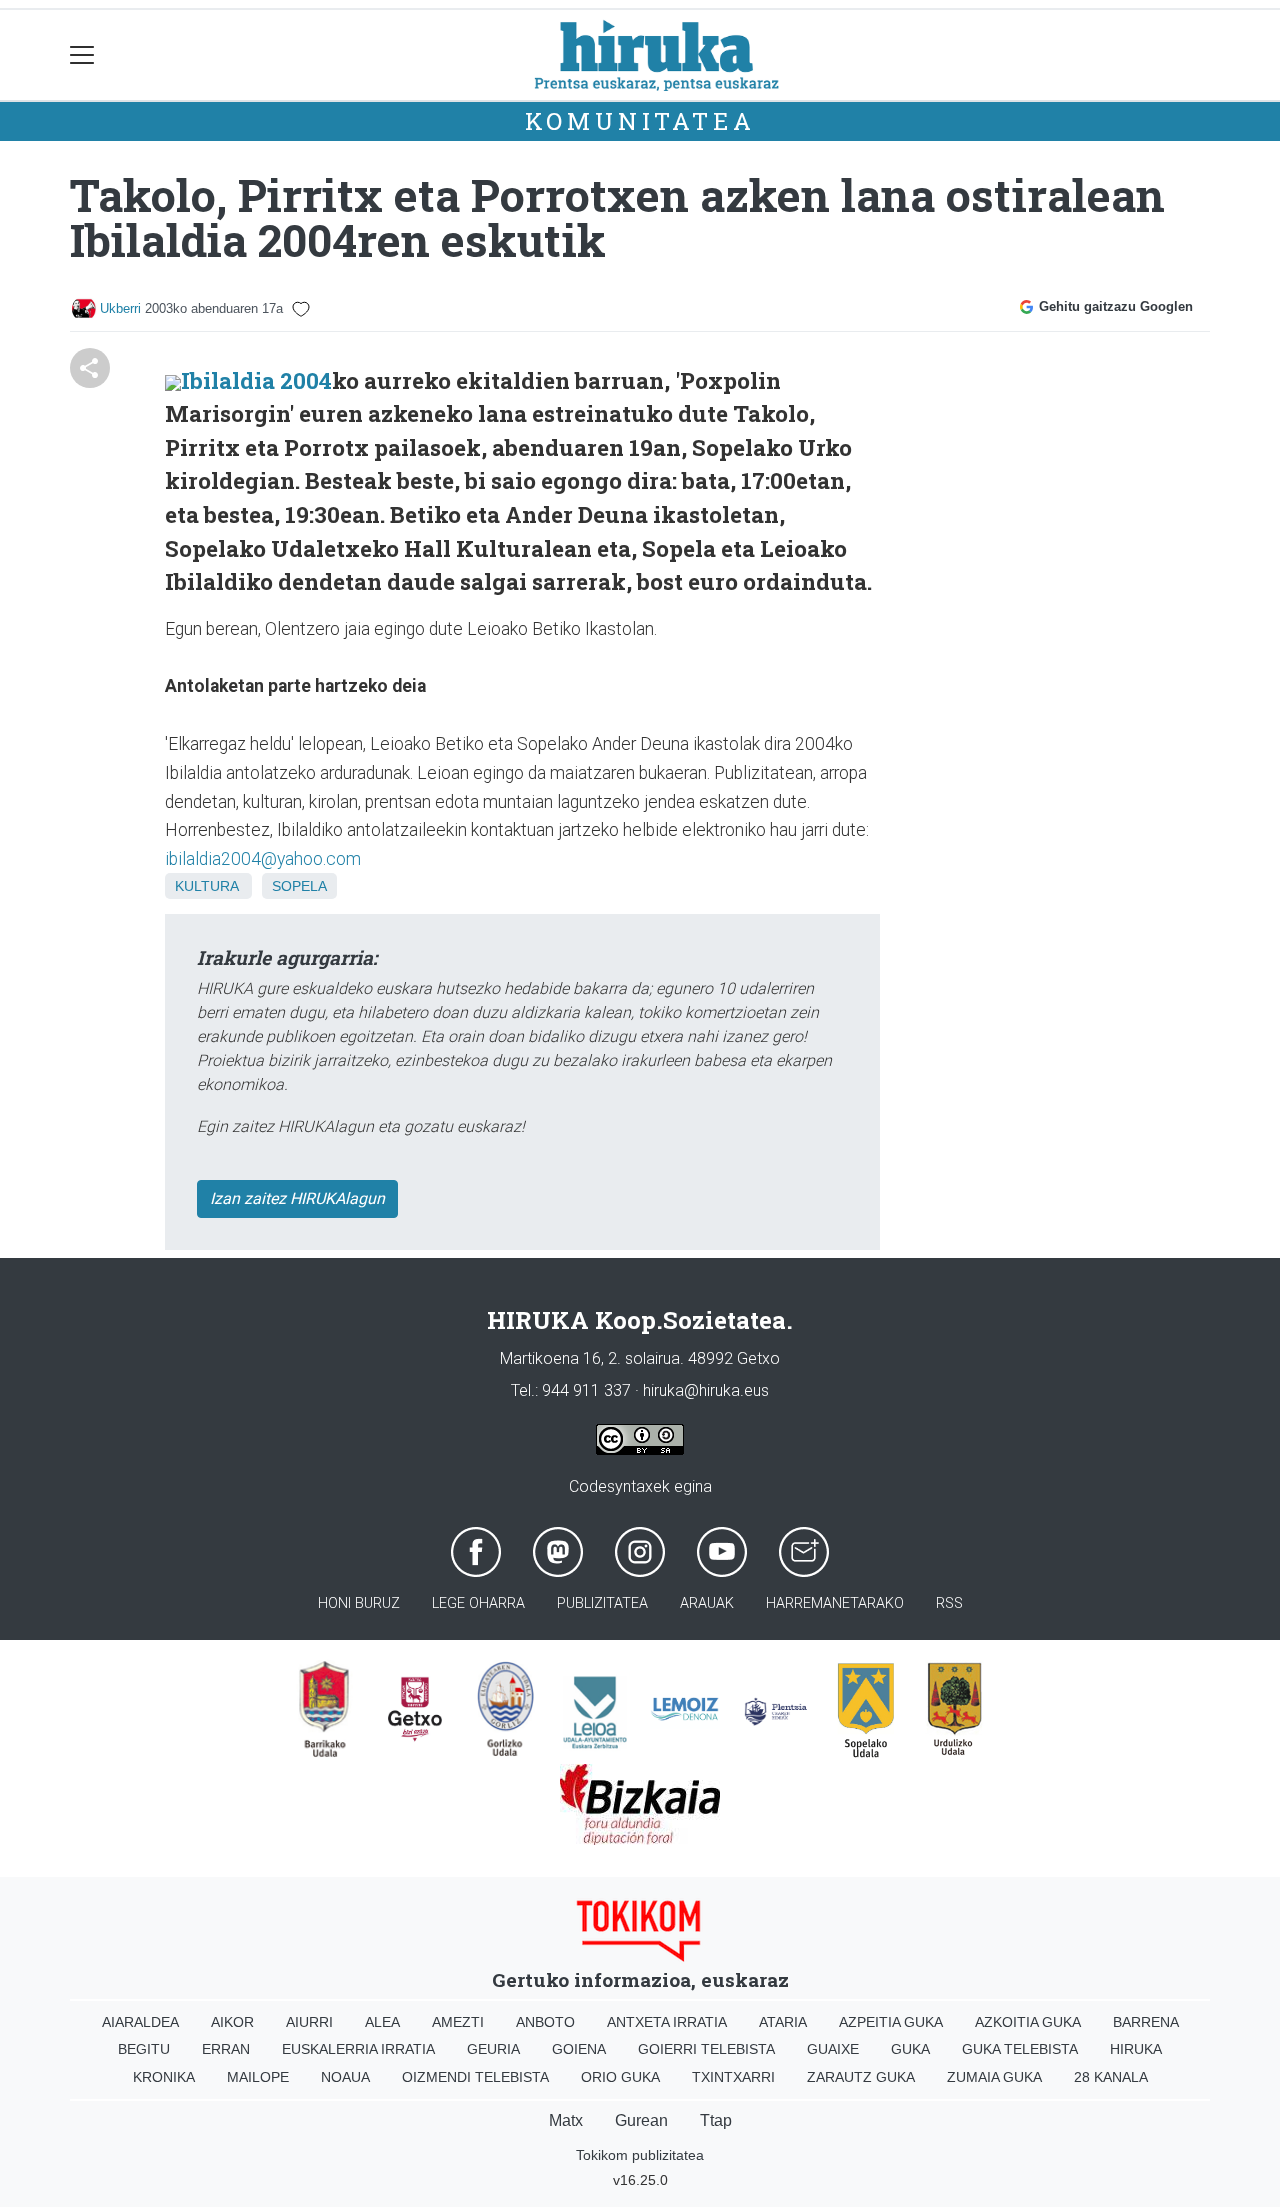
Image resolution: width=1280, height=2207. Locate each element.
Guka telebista (1020, 2049)
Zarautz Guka (861, 2077)
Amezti (458, 2022)
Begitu (144, 2049)
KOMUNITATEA (640, 121)
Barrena (1146, 2022)
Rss (949, 1603)
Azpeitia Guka (891, 2022)
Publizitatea (602, 1603)
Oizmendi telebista (475, 2077)
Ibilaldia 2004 (256, 380)
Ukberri (120, 308)
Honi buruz (359, 1603)
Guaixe (833, 2049)
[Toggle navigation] (82, 55)
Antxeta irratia (667, 2022)
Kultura (206, 886)
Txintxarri (733, 2077)
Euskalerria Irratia (358, 2049)
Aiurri (309, 2022)
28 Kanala (1111, 2077)
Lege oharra (478, 1603)
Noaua (345, 2077)
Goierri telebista (706, 2049)
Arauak (707, 1603)
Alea (382, 2022)
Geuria (493, 2049)
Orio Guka (620, 2077)
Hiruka (1136, 2049)
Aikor (232, 2022)
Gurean (641, 2120)
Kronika (164, 2077)
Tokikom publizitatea (640, 2155)
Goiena (579, 2049)
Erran (226, 2049)
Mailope (258, 2077)
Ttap (716, 2120)
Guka (910, 2049)
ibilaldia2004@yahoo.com (263, 859)
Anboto (545, 2022)
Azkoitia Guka (1028, 2022)
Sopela (299, 886)
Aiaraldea (140, 2022)
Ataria (783, 2022)
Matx (566, 2120)
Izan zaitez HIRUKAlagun (297, 1198)
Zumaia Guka (994, 2077)
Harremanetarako (835, 1603)
